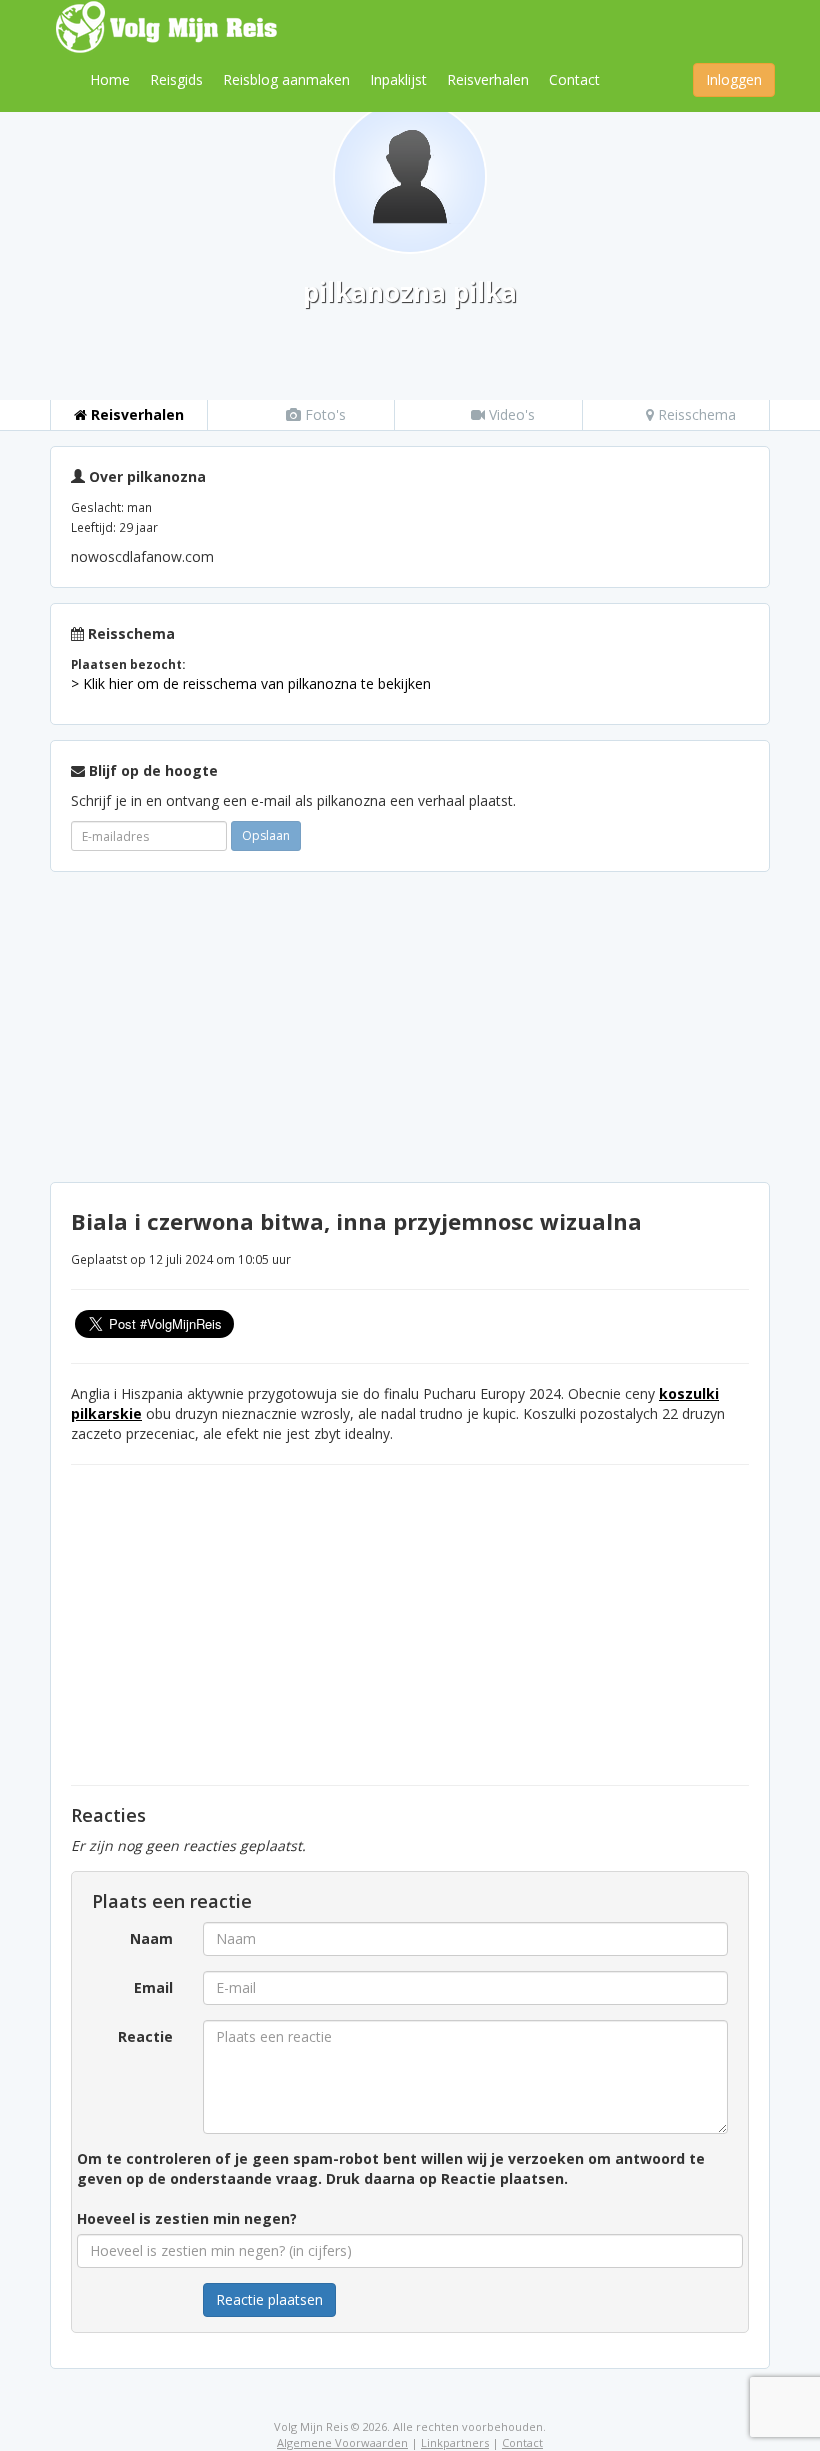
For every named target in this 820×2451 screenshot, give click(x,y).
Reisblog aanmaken (286, 79)
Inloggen (734, 79)
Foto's (323, 414)
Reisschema (695, 414)
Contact (574, 79)
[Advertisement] (410, 1027)
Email (153, 1987)
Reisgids (176, 79)
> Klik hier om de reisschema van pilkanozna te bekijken (251, 683)
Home (110, 79)
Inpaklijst (398, 79)
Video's (510, 414)
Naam (151, 1938)
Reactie (145, 2036)
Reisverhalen (488, 79)
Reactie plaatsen (269, 2299)
